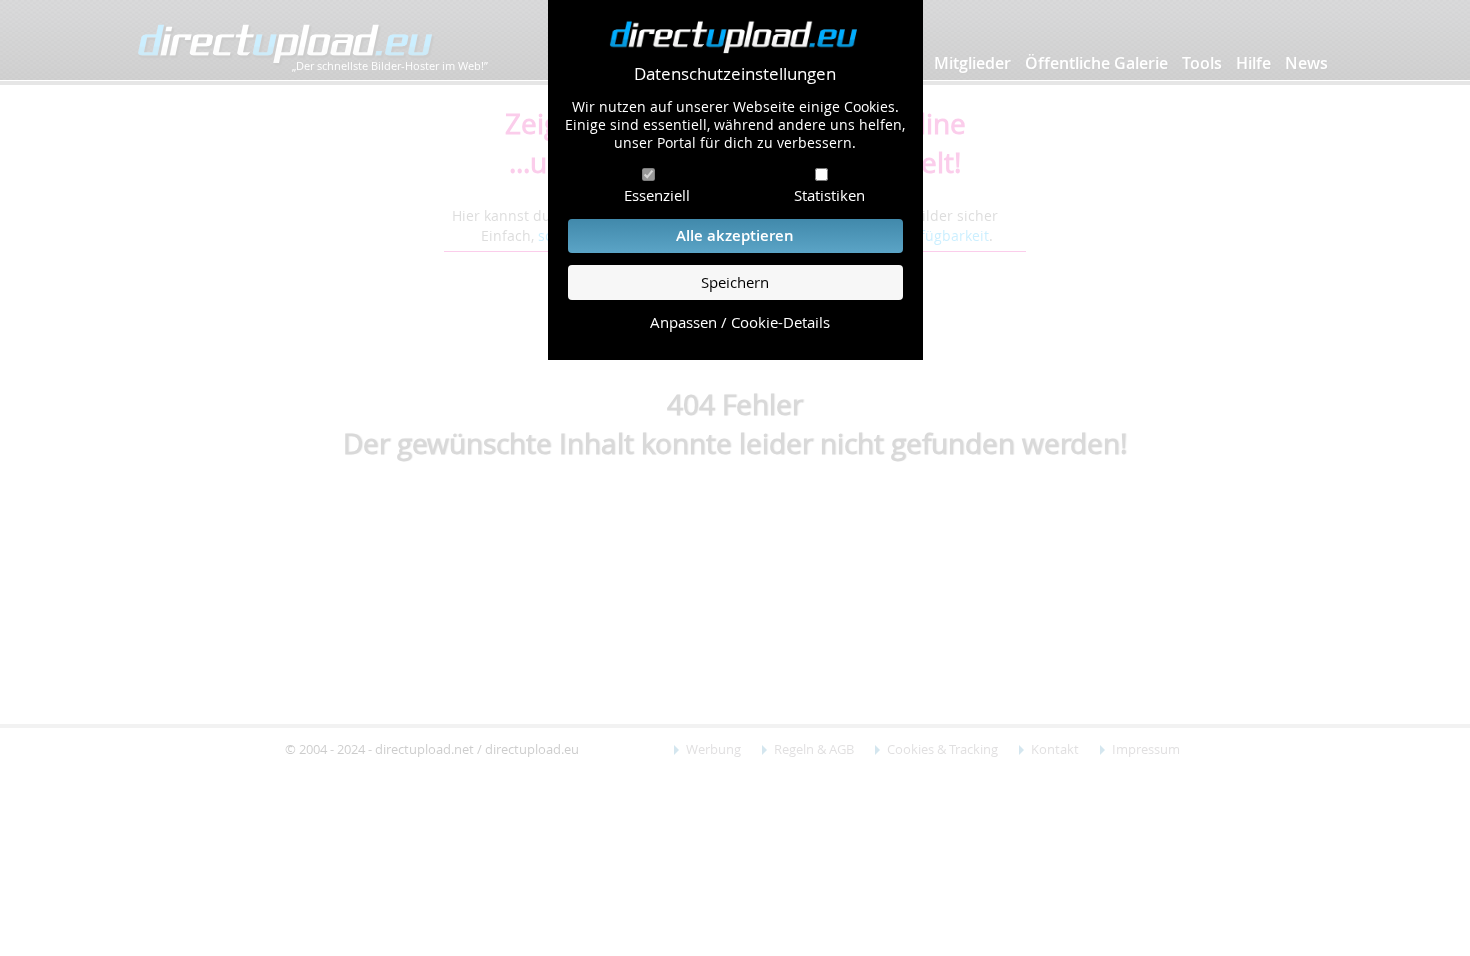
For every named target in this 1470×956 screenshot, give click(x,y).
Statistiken (829, 195)
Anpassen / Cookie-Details (740, 322)
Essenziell (657, 195)
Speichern (735, 282)
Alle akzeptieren (735, 235)
